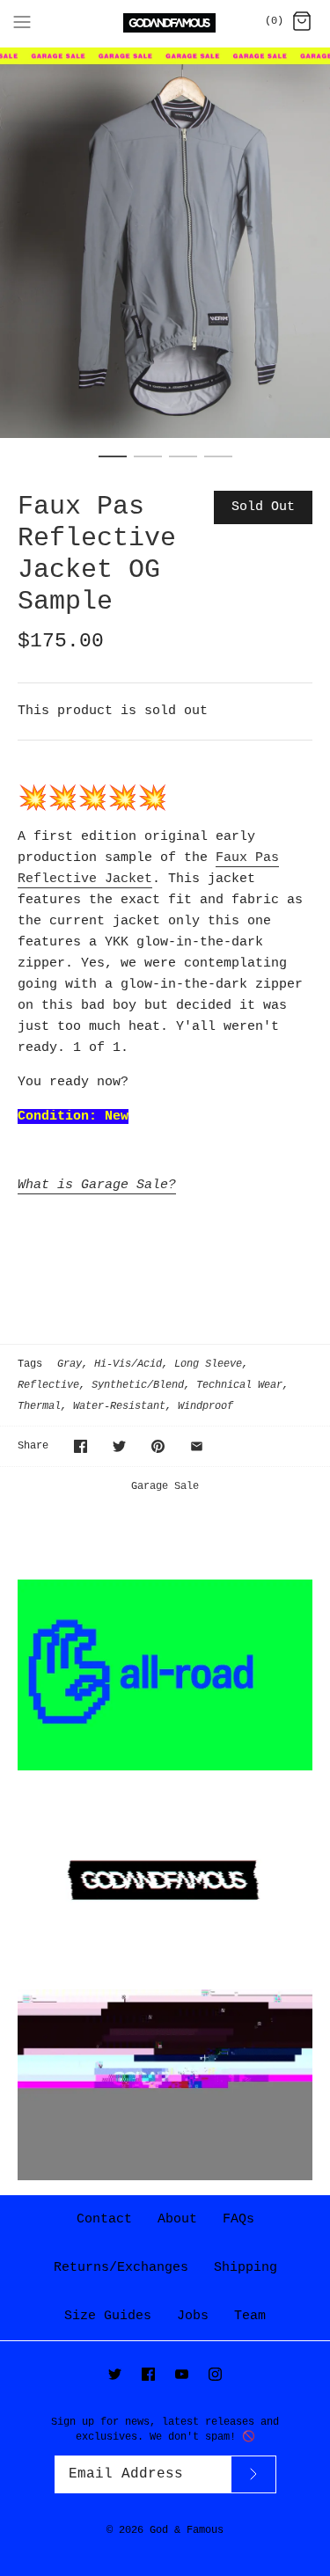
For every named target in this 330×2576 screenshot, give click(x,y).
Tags (30, 1364)
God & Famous (187, 2530)
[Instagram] (215, 2374)
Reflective (48, 1385)
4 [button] (218, 464)
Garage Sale (165, 1486)
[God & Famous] (165, 23)
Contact (104, 2219)
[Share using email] (197, 1446)
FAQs (238, 2219)
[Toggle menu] (22, 22)
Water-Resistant (119, 1406)
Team (250, 2316)
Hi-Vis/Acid (128, 1364)
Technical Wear (239, 1385)
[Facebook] (148, 2374)
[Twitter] (115, 2374)
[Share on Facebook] (81, 1446)
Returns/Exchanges (121, 2268)
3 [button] (183, 464)
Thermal (39, 1406)
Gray (70, 1364)
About (177, 2219)
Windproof (205, 1406)
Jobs (193, 2316)
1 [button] (113, 464)
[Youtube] (182, 2374)
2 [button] (148, 464)
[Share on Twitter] (119, 1446)
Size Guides (108, 2316)
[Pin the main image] (158, 1446)
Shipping (246, 2268)
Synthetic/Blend (138, 1385)
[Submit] (253, 2474)
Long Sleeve (208, 1364)
